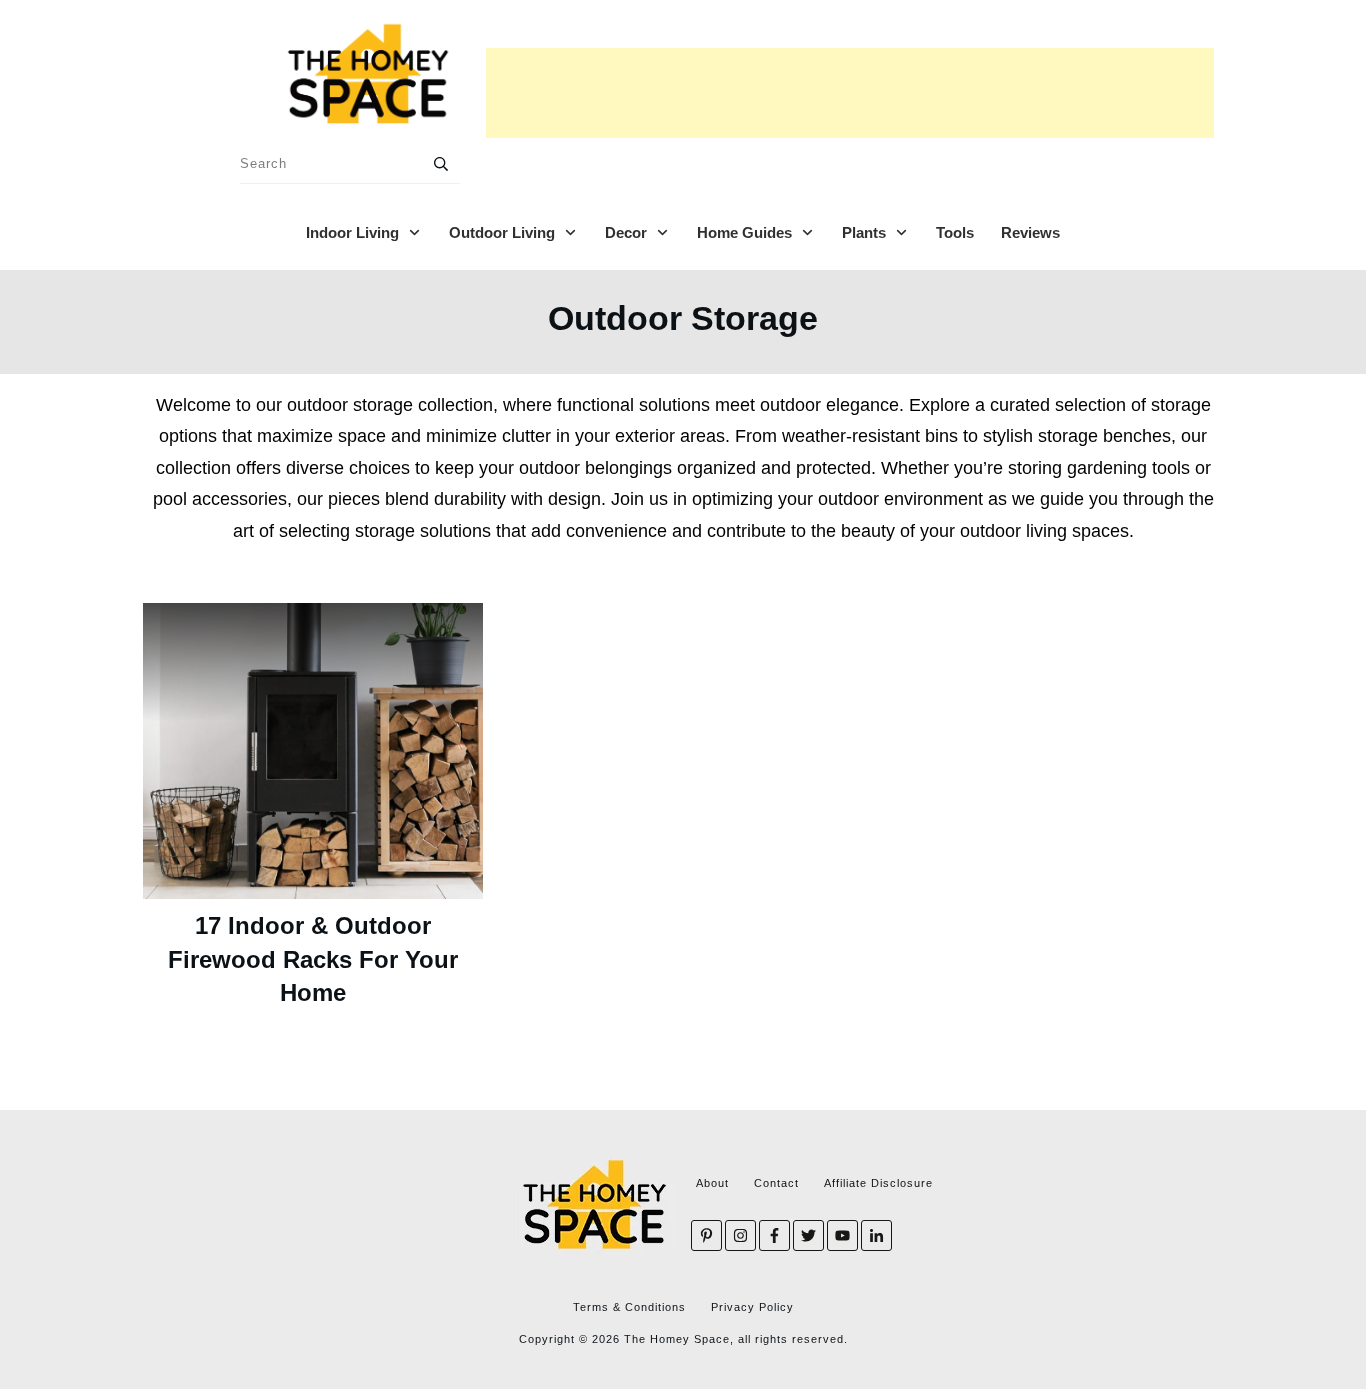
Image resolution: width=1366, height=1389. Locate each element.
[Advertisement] (850, 93)
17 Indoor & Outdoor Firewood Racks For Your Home (313, 959)
